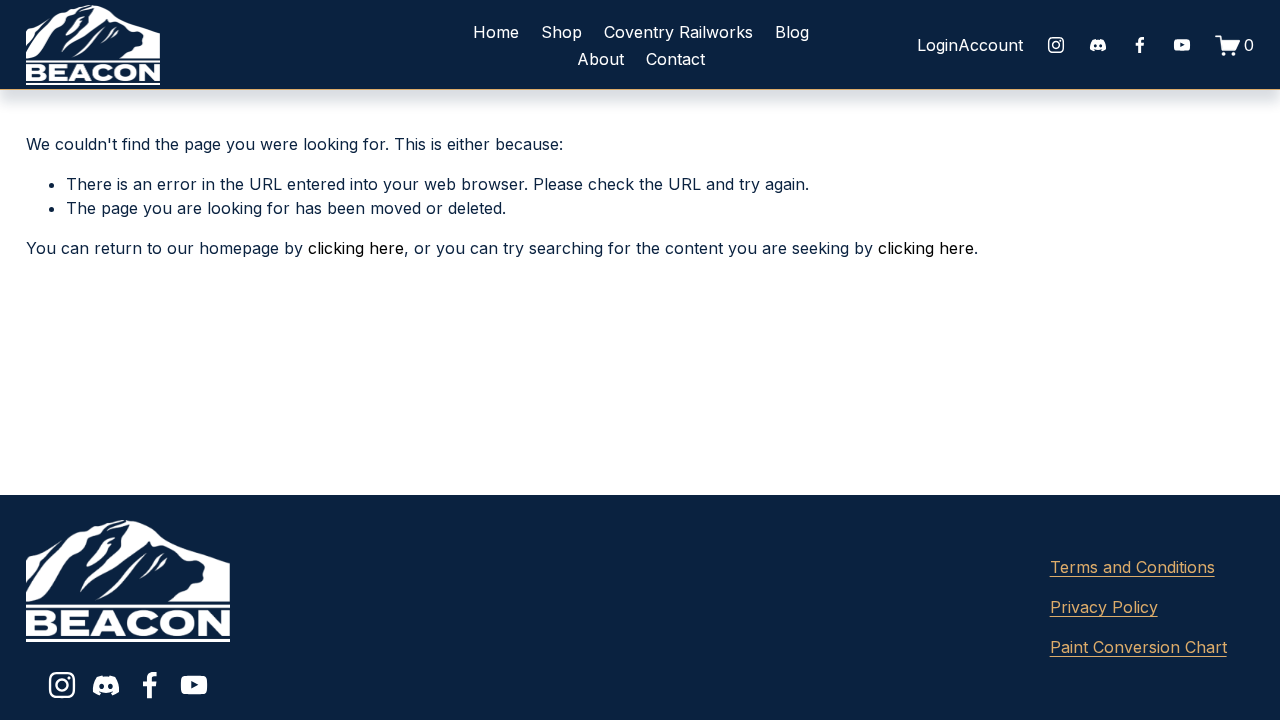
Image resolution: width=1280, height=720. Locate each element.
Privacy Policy (1104, 607)
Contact (675, 59)
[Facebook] (1140, 45)
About (600, 59)
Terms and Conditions (1132, 567)
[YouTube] (1182, 45)
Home (496, 32)
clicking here (356, 248)
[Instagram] (1056, 45)
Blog (792, 32)
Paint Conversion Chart (1138, 647)
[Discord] (1098, 45)
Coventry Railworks (678, 32)
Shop (561, 32)
